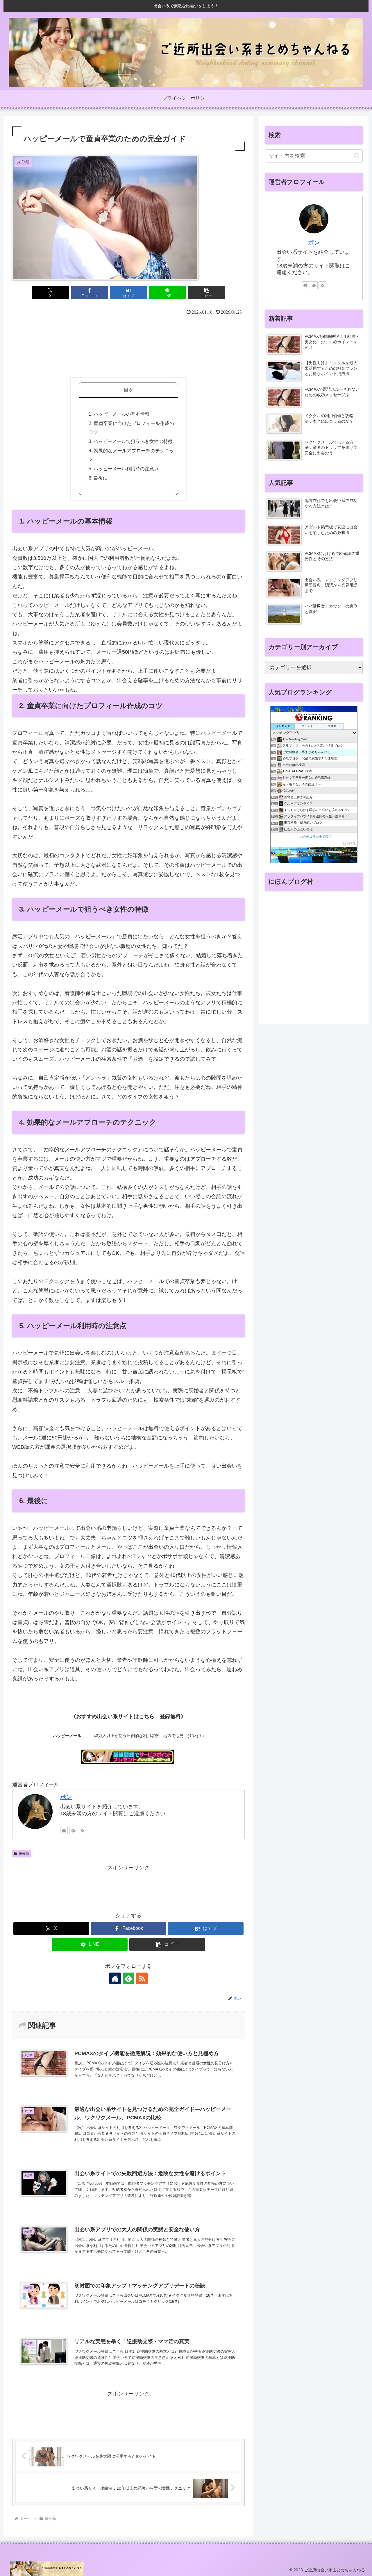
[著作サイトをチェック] (64, 1830)
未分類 (24, 1854)
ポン (66, 1797)
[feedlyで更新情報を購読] (73, 1830)
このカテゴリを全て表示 (314, 837)
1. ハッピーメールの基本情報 (119, 414)
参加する (350, 843)
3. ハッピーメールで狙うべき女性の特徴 (131, 441)
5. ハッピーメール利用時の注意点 (124, 469)
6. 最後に (98, 478)
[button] (207, 293)
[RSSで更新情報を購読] (83, 1830)
